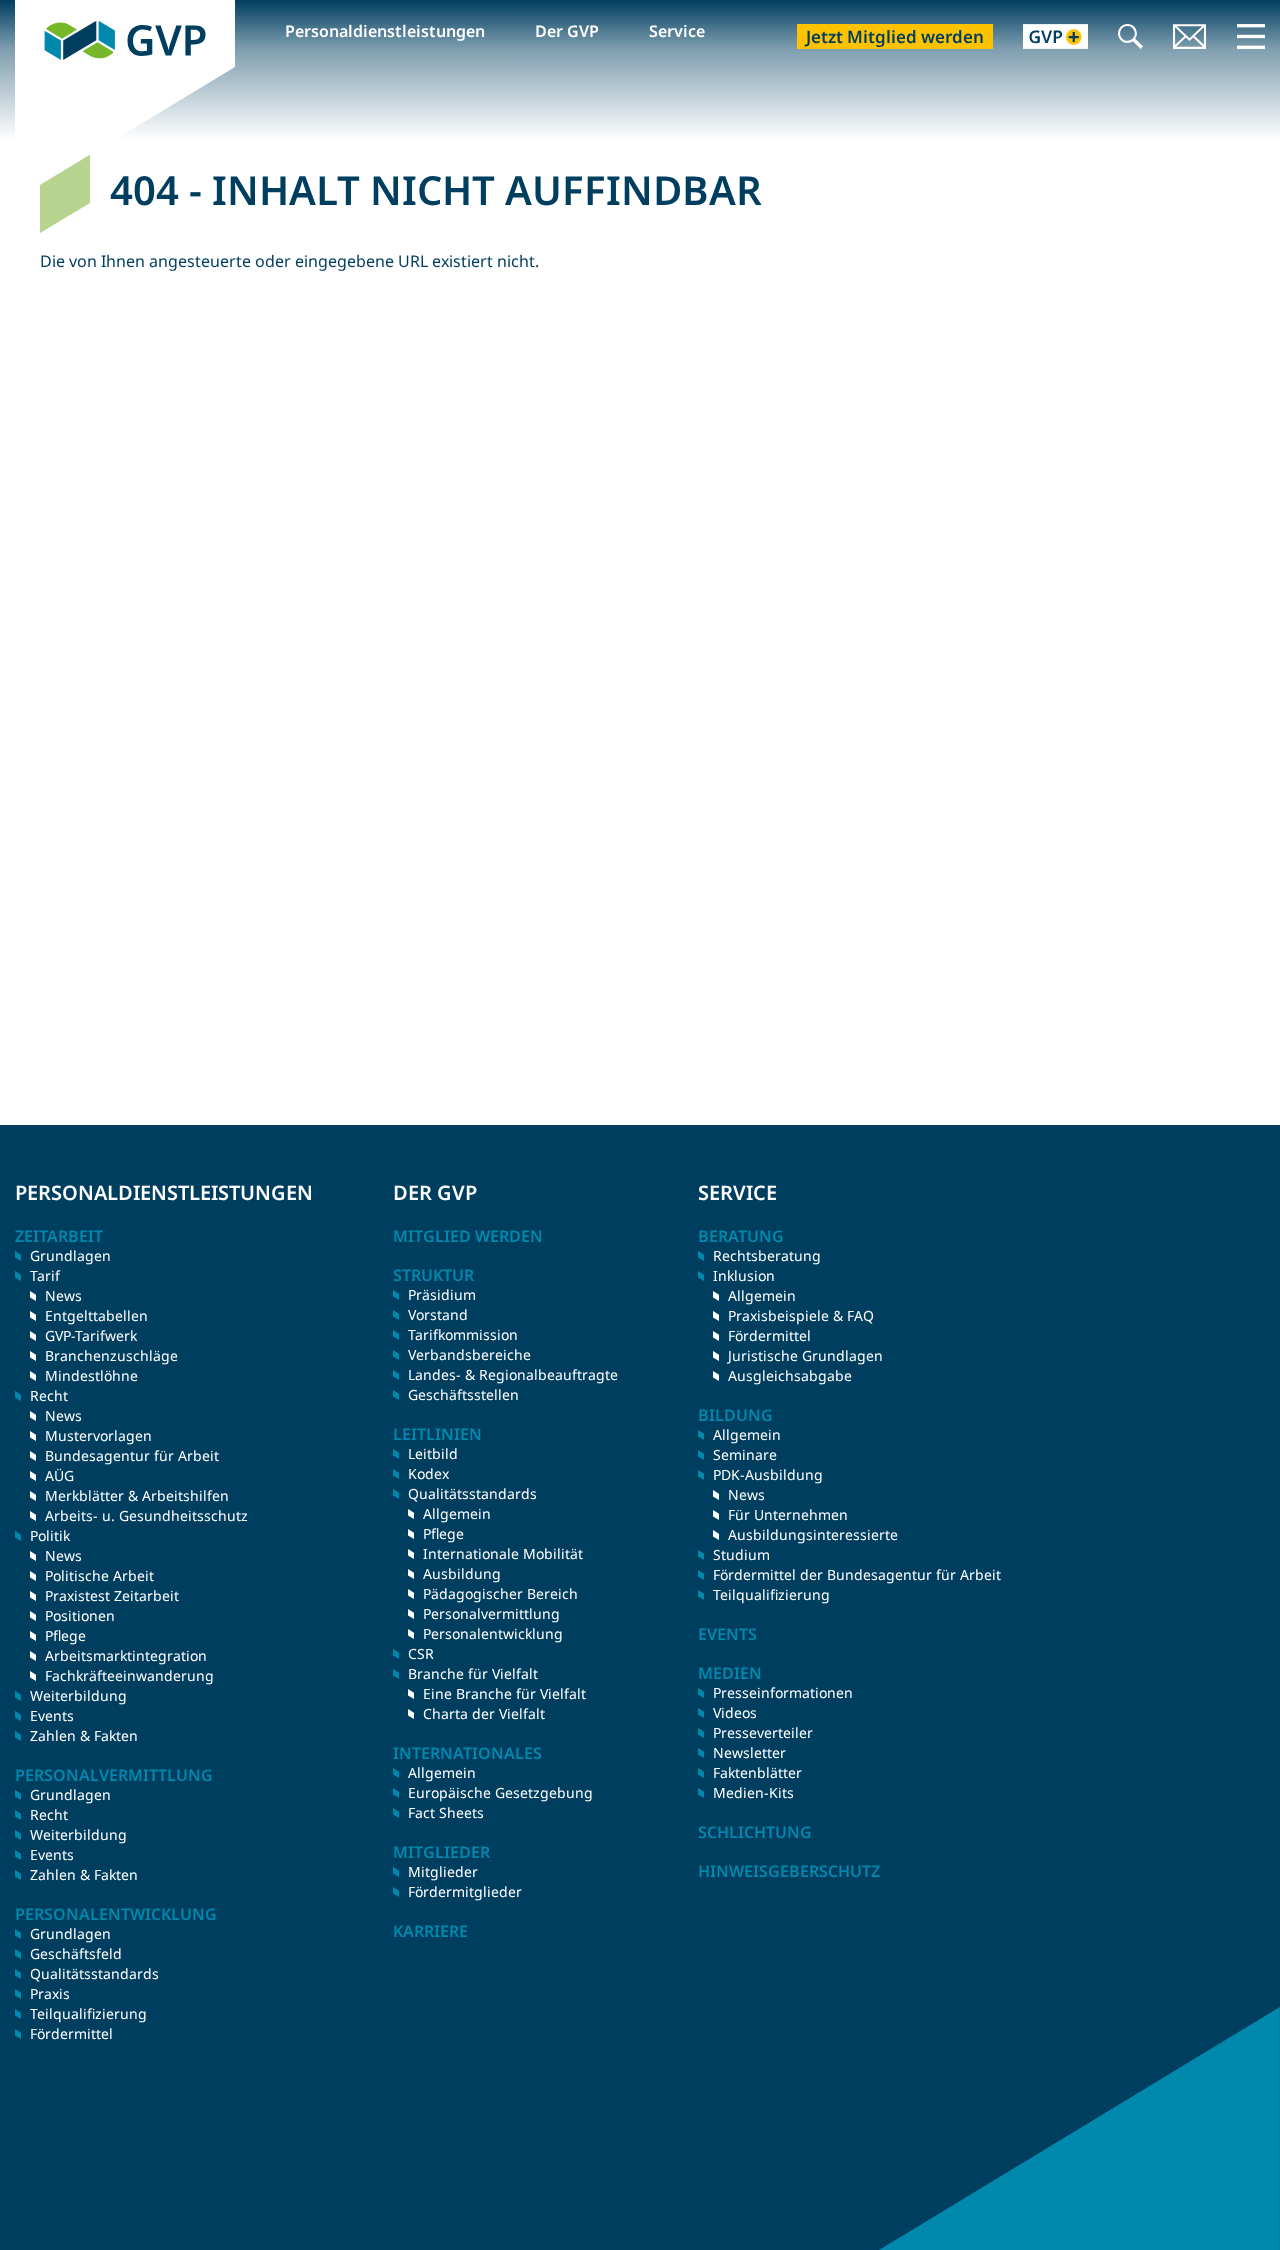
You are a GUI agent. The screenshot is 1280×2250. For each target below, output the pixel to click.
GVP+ (1043, 38)
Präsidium (442, 1294)
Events (52, 1715)
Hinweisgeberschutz (789, 1871)
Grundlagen (70, 1255)
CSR (421, 1653)
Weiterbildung (78, 1695)
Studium (741, 1554)
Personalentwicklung (493, 1633)
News (63, 1295)
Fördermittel (71, 2033)
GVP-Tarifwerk (91, 1335)
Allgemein (457, 1513)
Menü (1251, 36)
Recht (49, 1814)
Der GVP (567, 31)
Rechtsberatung (767, 1255)
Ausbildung (462, 1573)
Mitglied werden (468, 1236)
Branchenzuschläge (111, 1355)
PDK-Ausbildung (768, 1474)
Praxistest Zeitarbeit (112, 1595)
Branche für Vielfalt (473, 1673)
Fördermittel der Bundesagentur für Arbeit (857, 1574)
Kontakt (1190, 38)
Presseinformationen (783, 1692)
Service (677, 31)
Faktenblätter (757, 1772)
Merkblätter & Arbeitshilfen (137, 1495)
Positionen (80, 1615)
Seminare (745, 1454)
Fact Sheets (446, 1812)
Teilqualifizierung (88, 2013)
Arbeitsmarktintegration (126, 1655)
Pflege (65, 1635)
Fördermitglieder (465, 1891)
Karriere (430, 1931)
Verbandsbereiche (469, 1354)
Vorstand (438, 1314)
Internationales (467, 1753)
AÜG (59, 1475)
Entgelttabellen (96, 1315)
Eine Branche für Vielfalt (504, 1693)
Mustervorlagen (98, 1435)
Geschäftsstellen (463, 1394)
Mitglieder (443, 1871)
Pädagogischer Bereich (500, 1593)
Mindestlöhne (91, 1375)
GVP (31, 11)
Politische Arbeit (99, 1575)
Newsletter (749, 1752)
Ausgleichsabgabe (790, 1375)
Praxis (50, 1993)
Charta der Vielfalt (484, 1713)
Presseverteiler (763, 1732)
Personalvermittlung (491, 1613)
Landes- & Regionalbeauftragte (513, 1374)
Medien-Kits (753, 1792)
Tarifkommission (463, 1334)
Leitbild (433, 1453)
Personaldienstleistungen (385, 31)
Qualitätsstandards (94, 1973)
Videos (735, 1712)
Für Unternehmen (788, 1514)
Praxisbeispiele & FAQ (801, 1315)
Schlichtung (755, 1832)
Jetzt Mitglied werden (895, 36)
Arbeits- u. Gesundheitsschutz (146, 1515)
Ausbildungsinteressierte (813, 1534)
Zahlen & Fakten (84, 1735)
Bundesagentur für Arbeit (132, 1455)
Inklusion (744, 1275)
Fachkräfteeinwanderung (129, 1675)
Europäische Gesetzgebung (500, 1792)
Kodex (428, 1473)
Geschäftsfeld (76, 1953)
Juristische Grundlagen (805, 1355)
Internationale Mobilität (503, 1553)
